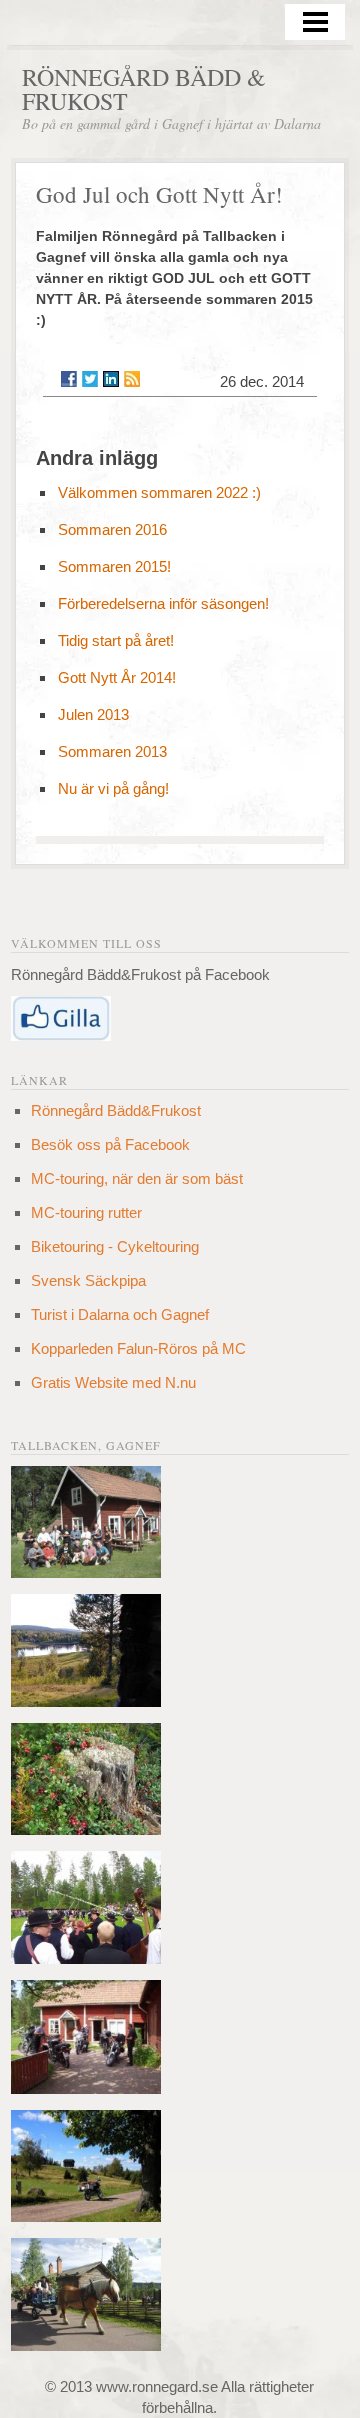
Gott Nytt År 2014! (117, 677)
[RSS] (132, 379)
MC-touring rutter (86, 1212)
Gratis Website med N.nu (113, 1382)
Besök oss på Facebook (110, 1144)
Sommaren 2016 (112, 529)
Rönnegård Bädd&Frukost (116, 1110)
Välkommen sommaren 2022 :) (159, 492)
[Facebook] (69, 379)
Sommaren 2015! (114, 566)
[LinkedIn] (111, 379)
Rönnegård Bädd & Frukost (144, 89)
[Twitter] (90, 379)
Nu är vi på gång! (113, 788)
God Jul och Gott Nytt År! (159, 194)
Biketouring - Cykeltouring (115, 1246)
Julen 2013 (93, 714)
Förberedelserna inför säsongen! (163, 603)
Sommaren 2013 (112, 751)
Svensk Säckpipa (88, 1280)
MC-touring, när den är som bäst (137, 1178)
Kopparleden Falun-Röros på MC (138, 1348)
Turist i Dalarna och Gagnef (120, 1314)
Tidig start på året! (116, 640)
